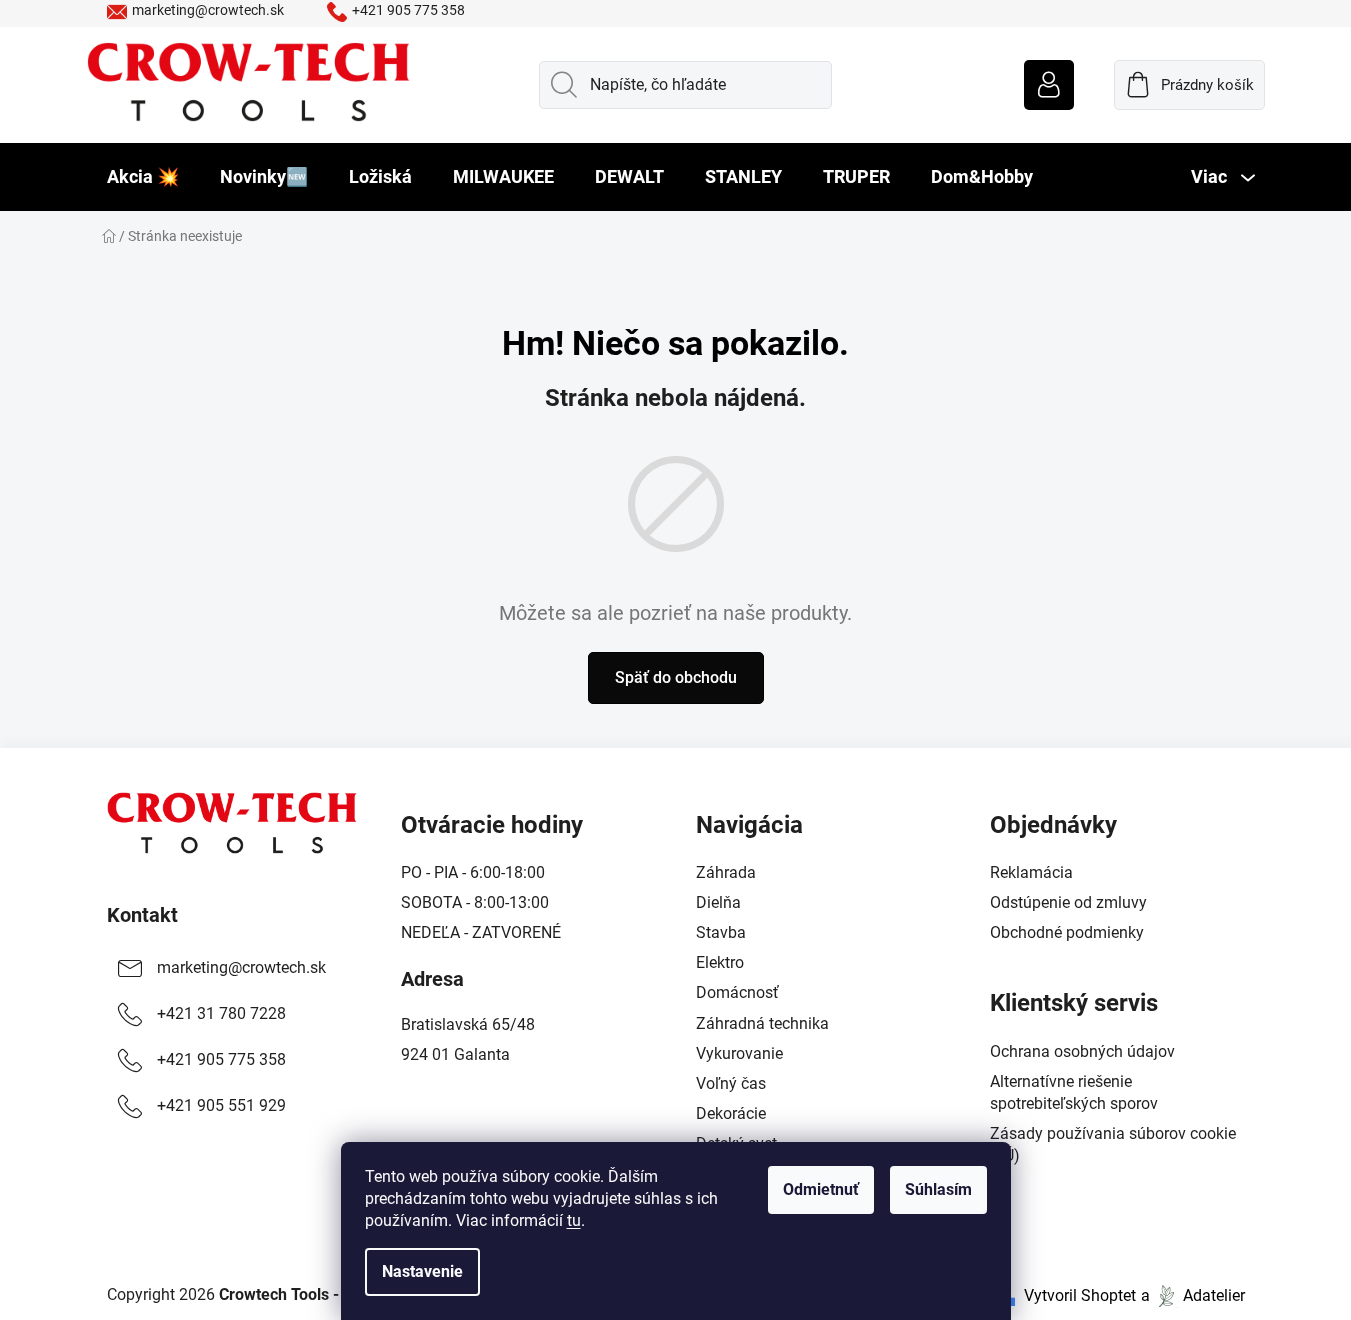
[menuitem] (143, 177)
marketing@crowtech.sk (208, 10)
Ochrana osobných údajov (1082, 1051)
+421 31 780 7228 (221, 1013)
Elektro (720, 962)
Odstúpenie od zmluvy (1068, 902)
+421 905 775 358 (408, 10)
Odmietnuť (821, 1189)
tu (574, 1220)
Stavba (721, 932)
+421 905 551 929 (221, 1105)
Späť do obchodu (676, 677)
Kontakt (142, 915)
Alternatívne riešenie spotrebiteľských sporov (1074, 1092)
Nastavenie (422, 1271)
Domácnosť (737, 992)
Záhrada (726, 872)
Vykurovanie (739, 1053)
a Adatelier (1193, 1295)
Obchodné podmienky (1067, 932)
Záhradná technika (762, 1023)
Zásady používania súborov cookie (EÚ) (1113, 1144)
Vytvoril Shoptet (1080, 1295)
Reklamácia (1031, 872)
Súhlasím (938, 1189)
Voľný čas (731, 1083)
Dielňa (718, 902)
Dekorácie (731, 1113)
